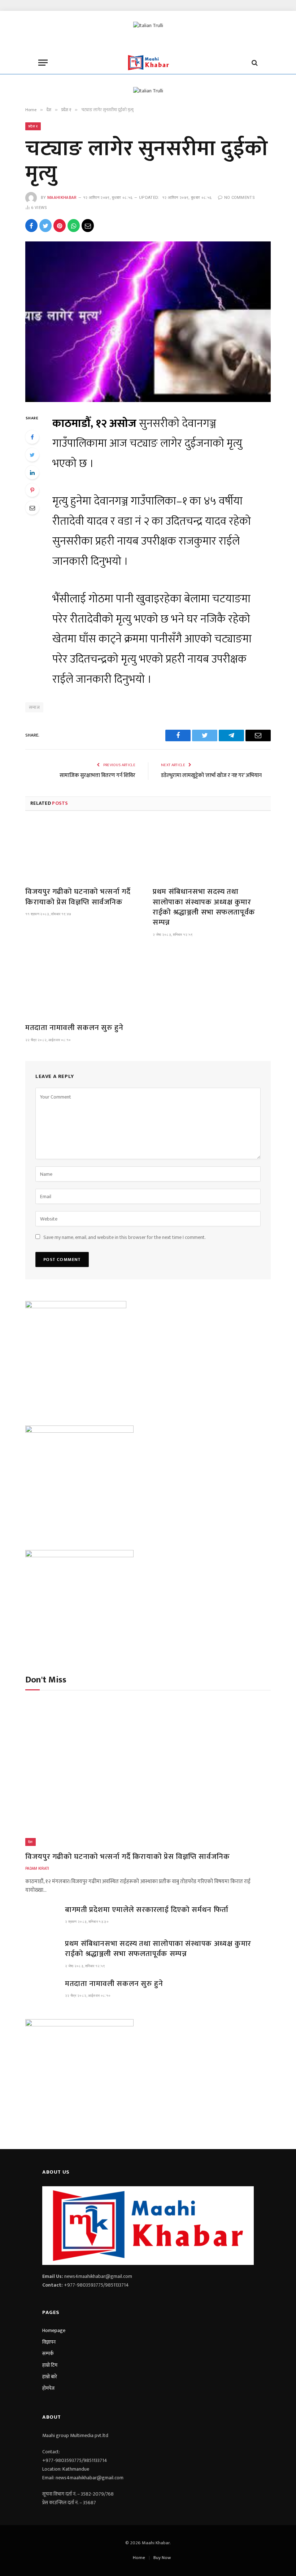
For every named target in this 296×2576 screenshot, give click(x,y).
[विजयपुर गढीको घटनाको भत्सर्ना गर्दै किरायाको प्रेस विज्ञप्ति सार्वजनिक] (84, 846)
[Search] (254, 63)
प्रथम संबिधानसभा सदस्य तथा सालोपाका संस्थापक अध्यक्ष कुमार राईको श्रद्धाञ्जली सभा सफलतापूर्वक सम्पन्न (204, 907)
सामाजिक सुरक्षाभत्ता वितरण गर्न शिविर (97, 775)
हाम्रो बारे (50, 2377)
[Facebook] (32, 437)
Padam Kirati (37, 1868)
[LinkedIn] (32, 472)
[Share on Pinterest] (60, 226)
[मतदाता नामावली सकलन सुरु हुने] (84, 982)
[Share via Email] (88, 226)
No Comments (240, 198)
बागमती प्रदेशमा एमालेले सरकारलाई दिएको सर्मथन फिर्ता (147, 1910)
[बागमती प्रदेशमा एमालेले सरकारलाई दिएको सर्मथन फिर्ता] (42, 1916)
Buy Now (162, 2558)
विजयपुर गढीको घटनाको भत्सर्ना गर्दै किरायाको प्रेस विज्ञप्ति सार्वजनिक (78, 897)
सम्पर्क (48, 2354)
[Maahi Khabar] (148, 63)
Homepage (54, 2330)
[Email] (32, 508)
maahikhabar (62, 198)
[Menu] (43, 63)
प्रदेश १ (33, 126)
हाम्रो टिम (50, 2365)
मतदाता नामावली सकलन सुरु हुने (74, 1028)
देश (31, 1842)
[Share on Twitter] (45, 226)
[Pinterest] (32, 490)
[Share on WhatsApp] (74, 226)
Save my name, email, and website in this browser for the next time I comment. (125, 1237)
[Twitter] (32, 455)
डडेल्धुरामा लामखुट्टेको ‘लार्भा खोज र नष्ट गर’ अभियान (211, 775)
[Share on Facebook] (31, 226)
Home (139, 2558)
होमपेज (48, 2388)
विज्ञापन (49, 2342)
